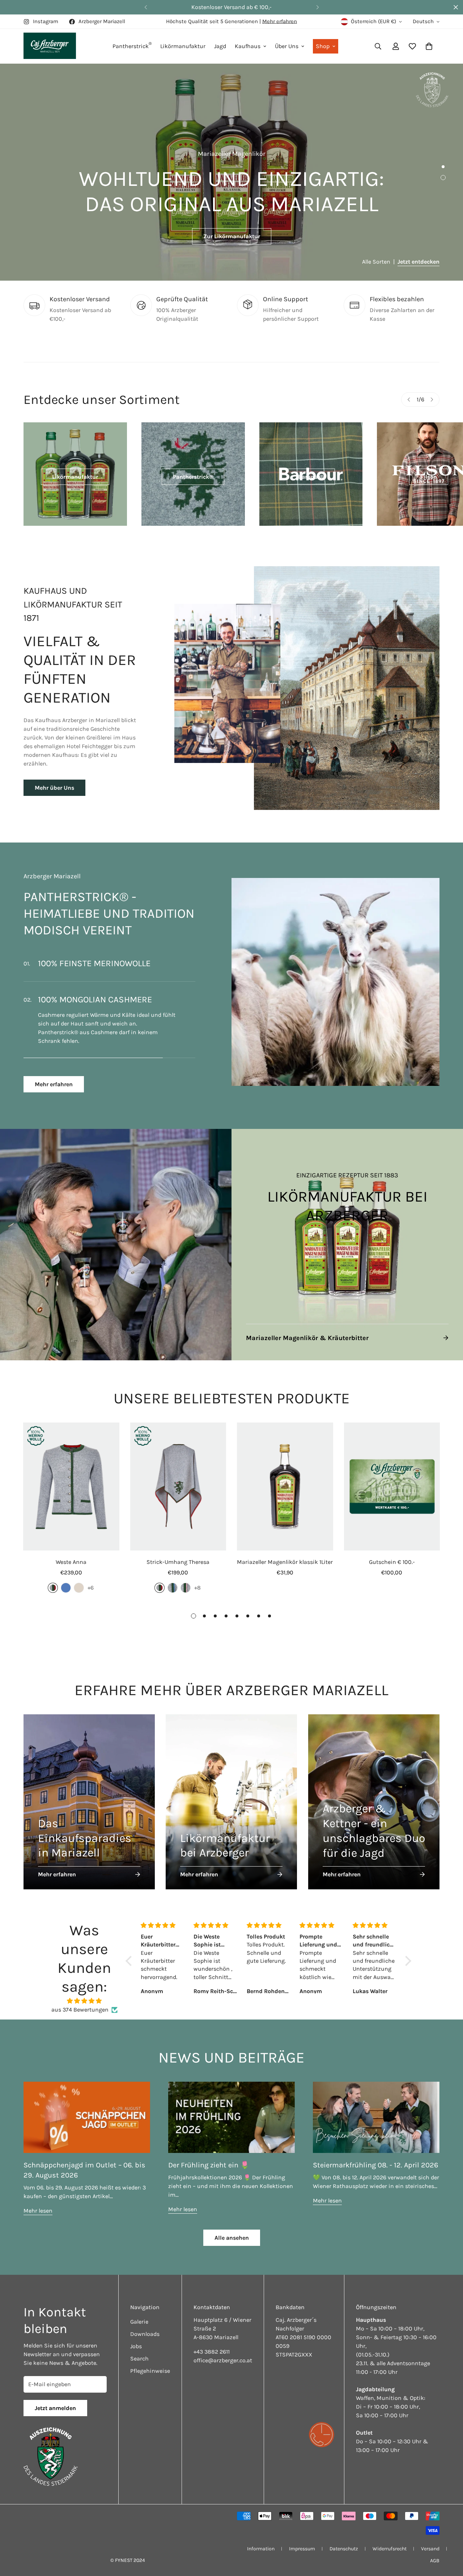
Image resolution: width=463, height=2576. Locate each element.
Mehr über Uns (54, 788)
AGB (435, 2552)
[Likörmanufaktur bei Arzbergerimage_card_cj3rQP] (231, 1793)
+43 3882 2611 (212, 2343)
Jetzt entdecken (419, 262)
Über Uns (287, 46)
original (53, 1579)
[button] (429, 46)
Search (139, 2350)
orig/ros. (186, 1579)
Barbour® (311, 477)
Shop (323, 46)
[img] (84, 1992)
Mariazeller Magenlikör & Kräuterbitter (307, 1329)
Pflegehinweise (150, 2362)
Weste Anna (71, 1553)
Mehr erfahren (280, 21)
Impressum (302, 2540)
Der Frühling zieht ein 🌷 (209, 2156)
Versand (430, 2540)
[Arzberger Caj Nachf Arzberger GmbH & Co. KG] (50, 46)
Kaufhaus (248, 46)
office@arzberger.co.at (223, 2352)
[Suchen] (378, 46)
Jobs (136, 2338)
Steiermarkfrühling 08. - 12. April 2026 (375, 2156)
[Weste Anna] (71, 1478)
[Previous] (146, 7)
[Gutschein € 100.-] (392, 1478)
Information (261, 2540)
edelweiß (79, 1579)
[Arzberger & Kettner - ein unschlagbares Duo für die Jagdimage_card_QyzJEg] (374, 1793)
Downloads (145, 2325)
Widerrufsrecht (390, 2540)
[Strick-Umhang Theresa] (178, 1478)
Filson (429, 477)
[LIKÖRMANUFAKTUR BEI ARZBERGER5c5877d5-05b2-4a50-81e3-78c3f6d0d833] (347, 1236)
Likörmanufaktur (183, 46)
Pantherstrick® (193, 477)
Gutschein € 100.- (392, 1553)
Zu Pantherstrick (232, 236)
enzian (66, 1579)
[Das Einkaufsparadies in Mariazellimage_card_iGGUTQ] (89, 1793)
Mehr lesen (38, 2202)
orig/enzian (173, 1579)
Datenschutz (344, 2540)
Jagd (220, 46)
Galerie (139, 2313)
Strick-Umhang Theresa (178, 1553)
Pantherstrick (132, 45)
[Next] (317, 7)
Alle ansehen (232, 2229)
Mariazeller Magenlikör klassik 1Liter (285, 1553)
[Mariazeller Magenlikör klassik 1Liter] (285, 1478)
